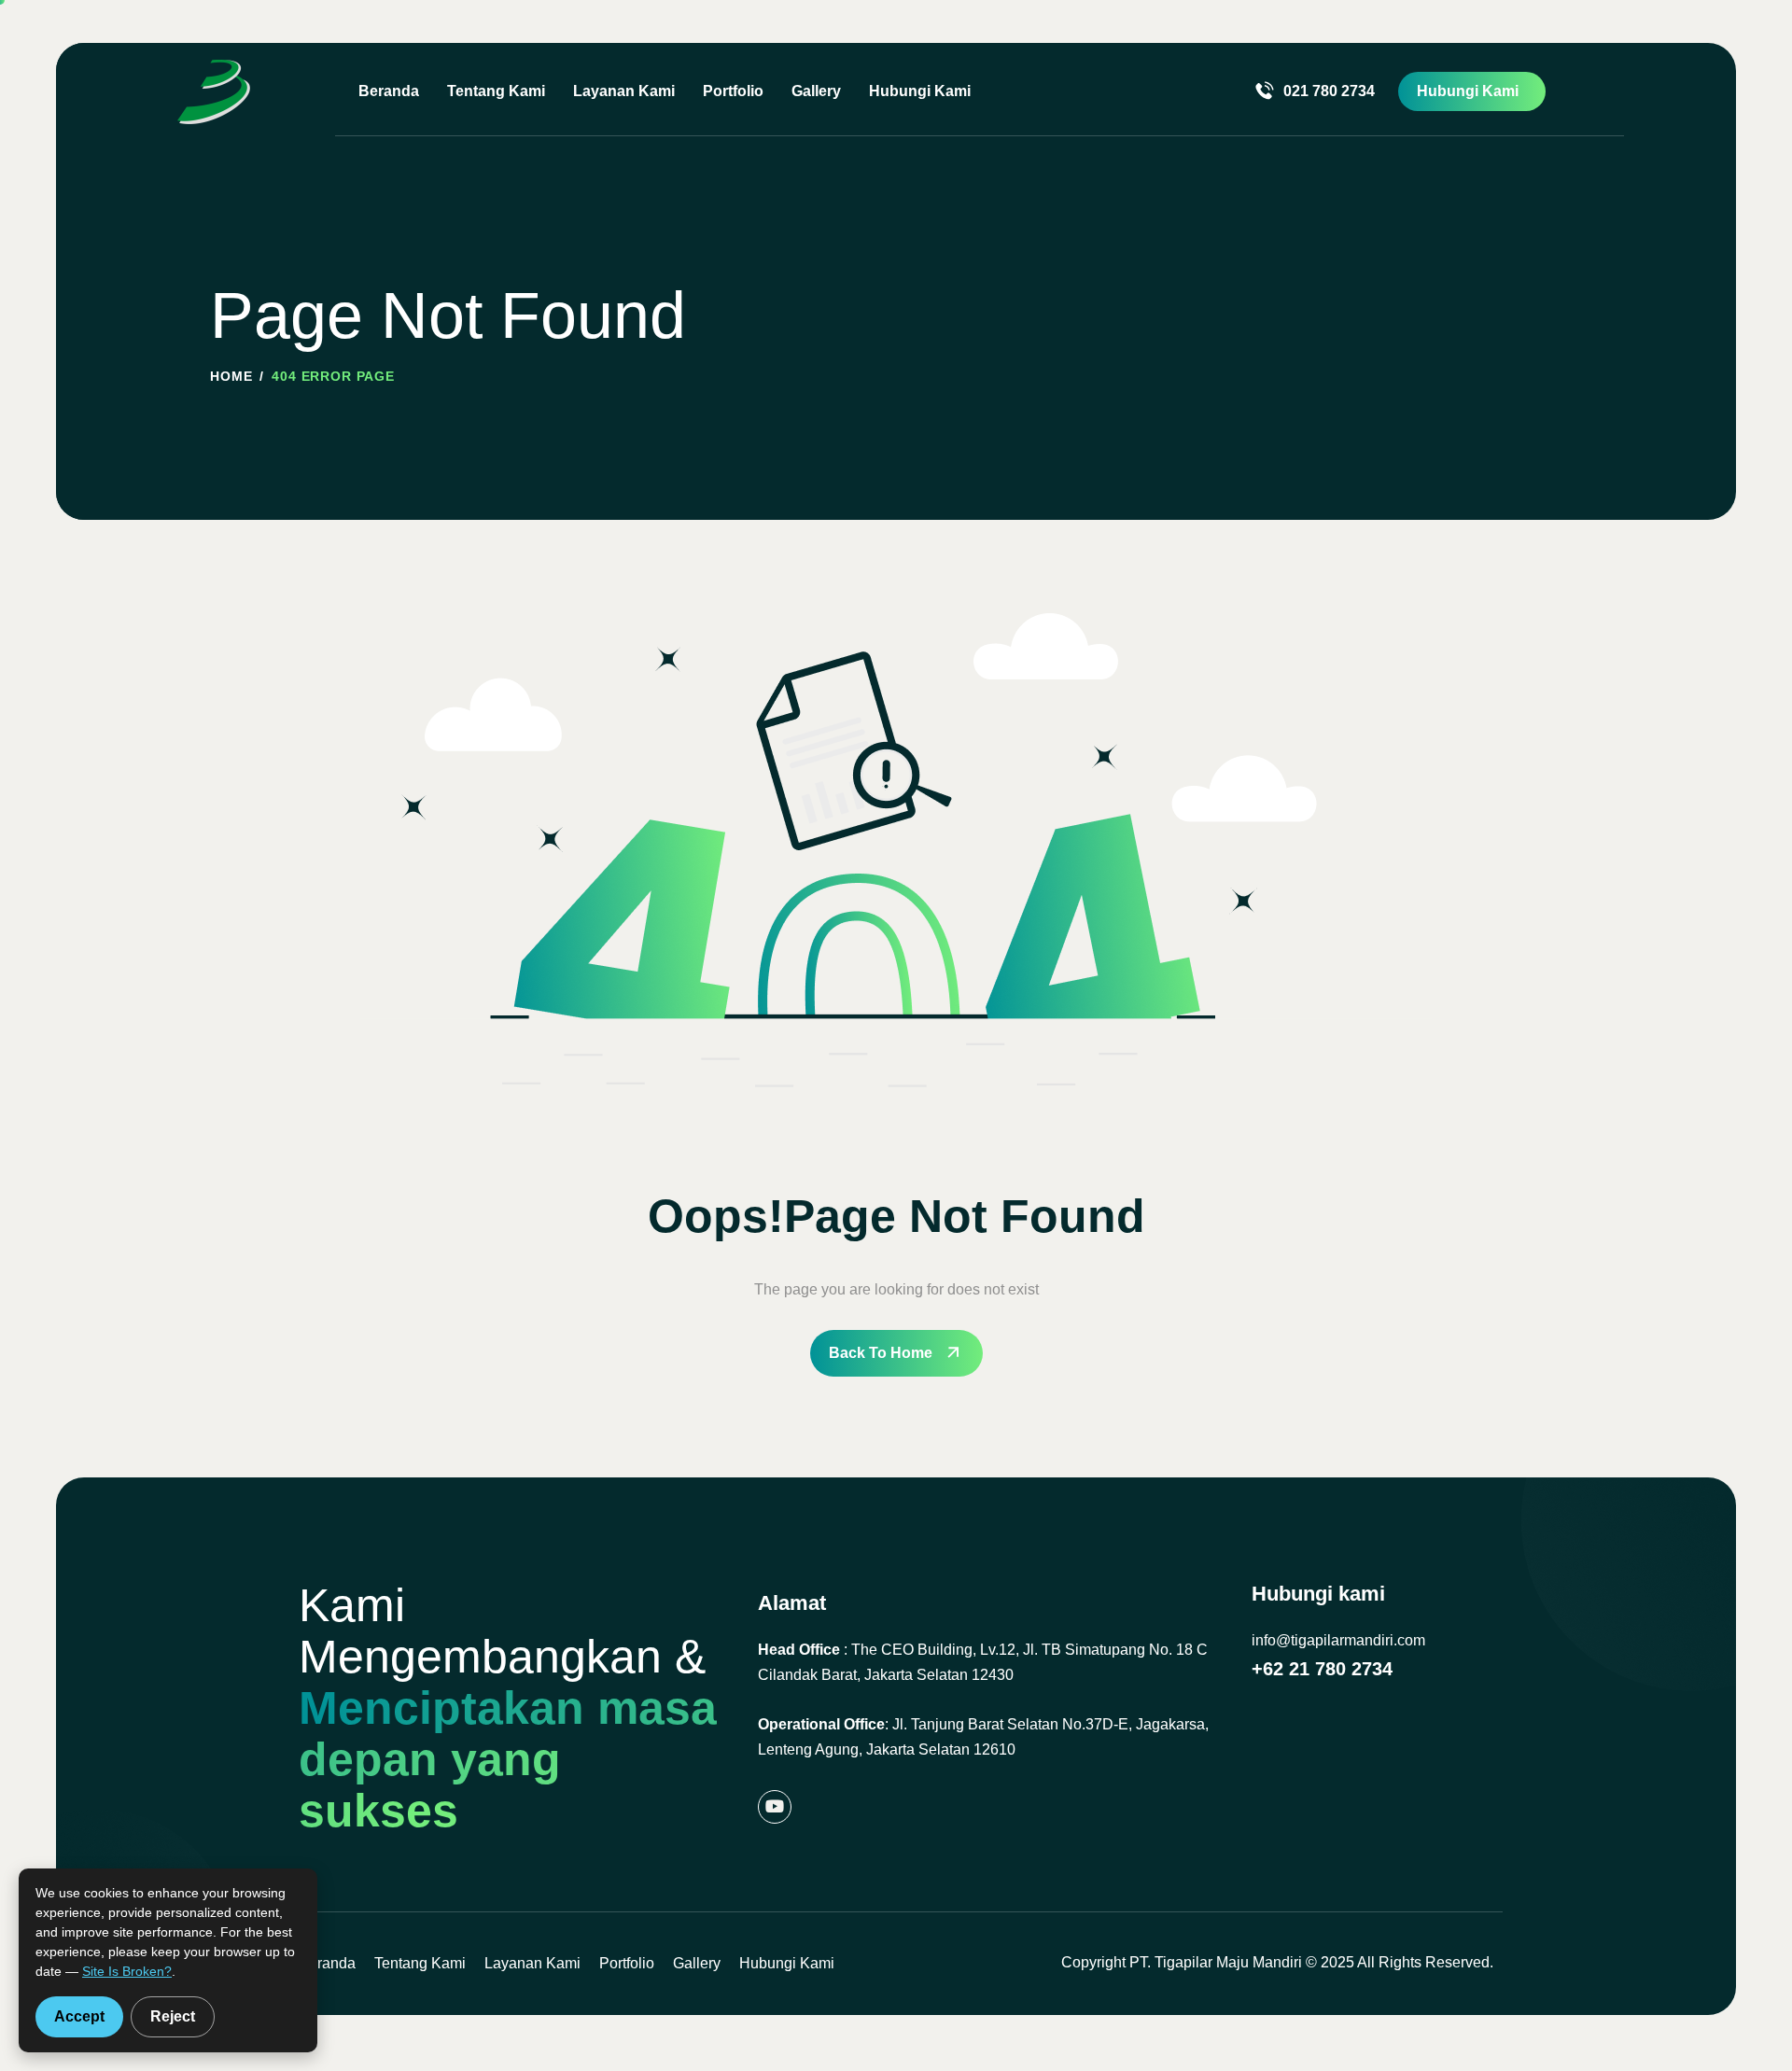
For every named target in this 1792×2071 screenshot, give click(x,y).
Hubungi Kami (920, 91)
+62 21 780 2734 (1322, 1669)
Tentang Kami (496, 91)
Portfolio (733, 91)
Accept (79, 2016)
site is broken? (127, 1971)
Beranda (389, 91)
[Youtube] (775, 1807)
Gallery (816, 91)
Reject (173, 2016)
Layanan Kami (624, 91)
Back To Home (881, 1353)
